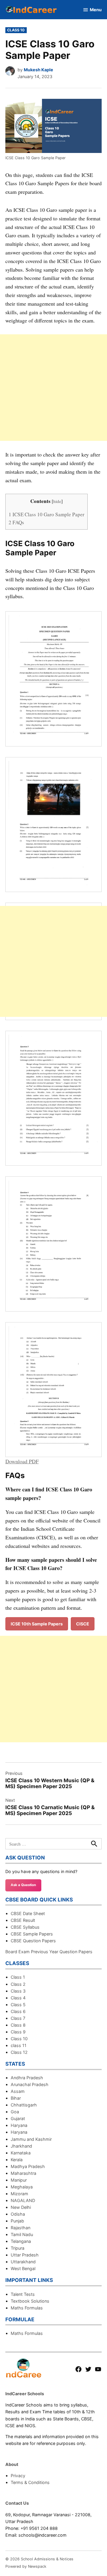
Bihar (16, 2098)
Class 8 (18, 2025)
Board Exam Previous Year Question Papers (49, 1952)
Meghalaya (22, 2187)
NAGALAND (23, 2200)
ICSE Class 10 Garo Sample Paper (47, 514)
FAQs (16, 522)
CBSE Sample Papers (32, 1934)
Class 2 (18, 1984)
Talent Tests (23, 2294)
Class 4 (18, 1998)
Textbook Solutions (30, 2301)
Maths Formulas (27, 2308)
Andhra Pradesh (27, 2078)
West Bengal (23, 2268)
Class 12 (19, 2052)
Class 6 (18, 2011)
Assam (18, 2091)
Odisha (18, 2214)
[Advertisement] (53, 388)
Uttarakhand (23, 2262)
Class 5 (18, 2005)
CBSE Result (23, 1920)
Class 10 (16, 30)
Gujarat (18, 2118)
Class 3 (18, 1991)
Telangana (21, 2241)
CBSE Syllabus (25, 1927)
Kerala (17, 2160)
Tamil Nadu (22, 2234)
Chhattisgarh (24, 2105)
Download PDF (22, 1461)
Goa (15, 2112)
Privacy (18, 2476)
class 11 (19, 2045)
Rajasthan (21, 2228)
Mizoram (19, 2194)
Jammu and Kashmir (31, 2139)
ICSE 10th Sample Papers (37, 1624)
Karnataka (21, 2153)
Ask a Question (23, 1885)
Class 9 (18, 2032)
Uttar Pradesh (25, 2255)
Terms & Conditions (30, 2482)
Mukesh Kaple (38, 70)
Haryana (19, 2125)
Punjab (17, 2221)
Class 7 (18, 2018)
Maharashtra (23, 2173)
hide (57, 501)
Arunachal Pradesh (30, 2084)
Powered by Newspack (26, 2566)
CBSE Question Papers (33, 1941)
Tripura (18, 2248)
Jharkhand (21, 2146)
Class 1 (18, 1977)
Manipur (19, 2180)
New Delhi (21, 2207)
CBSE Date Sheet (28, 1913)
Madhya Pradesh (28, 2166)
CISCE (83, 1624)
